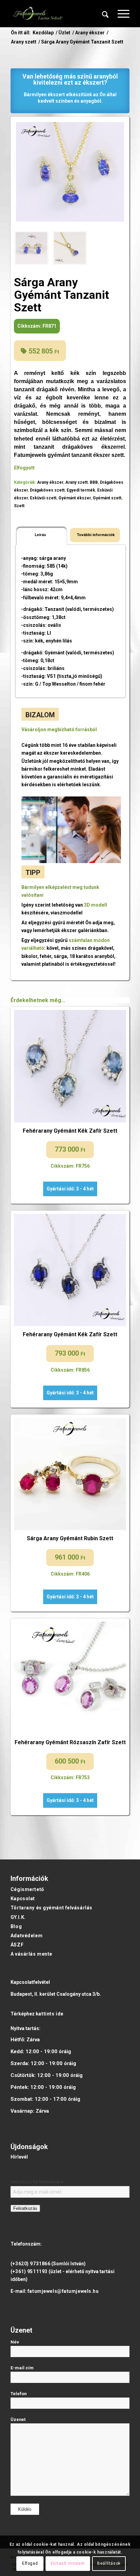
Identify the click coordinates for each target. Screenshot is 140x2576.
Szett (19, 506)
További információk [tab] (96, 535)
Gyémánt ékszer (75, 498)
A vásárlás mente (31, 1954)
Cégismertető (27, 1889)
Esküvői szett (43, 498)
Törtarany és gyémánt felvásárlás (51, 1908)
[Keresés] (105, 14)
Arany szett (76, 482)
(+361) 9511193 (29, 2271)
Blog (16, 1926)
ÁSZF (17, 1945)
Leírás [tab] (40, 535)
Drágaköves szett (47, 490)
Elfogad (30, 2563)
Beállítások (109, 2563)
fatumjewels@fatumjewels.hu (63, 2291)
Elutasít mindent (68, 2563)
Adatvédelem (27, 1936)
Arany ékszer (50, 482)
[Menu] (120, 14)
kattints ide (50, 2014)
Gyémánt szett (107, 498)
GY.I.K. (18, 1917)
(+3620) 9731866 (30, 2264)
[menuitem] (105, 14)
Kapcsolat (23, 1899)
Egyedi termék (81, 490)
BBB (94, 482)
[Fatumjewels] (38, 14)
